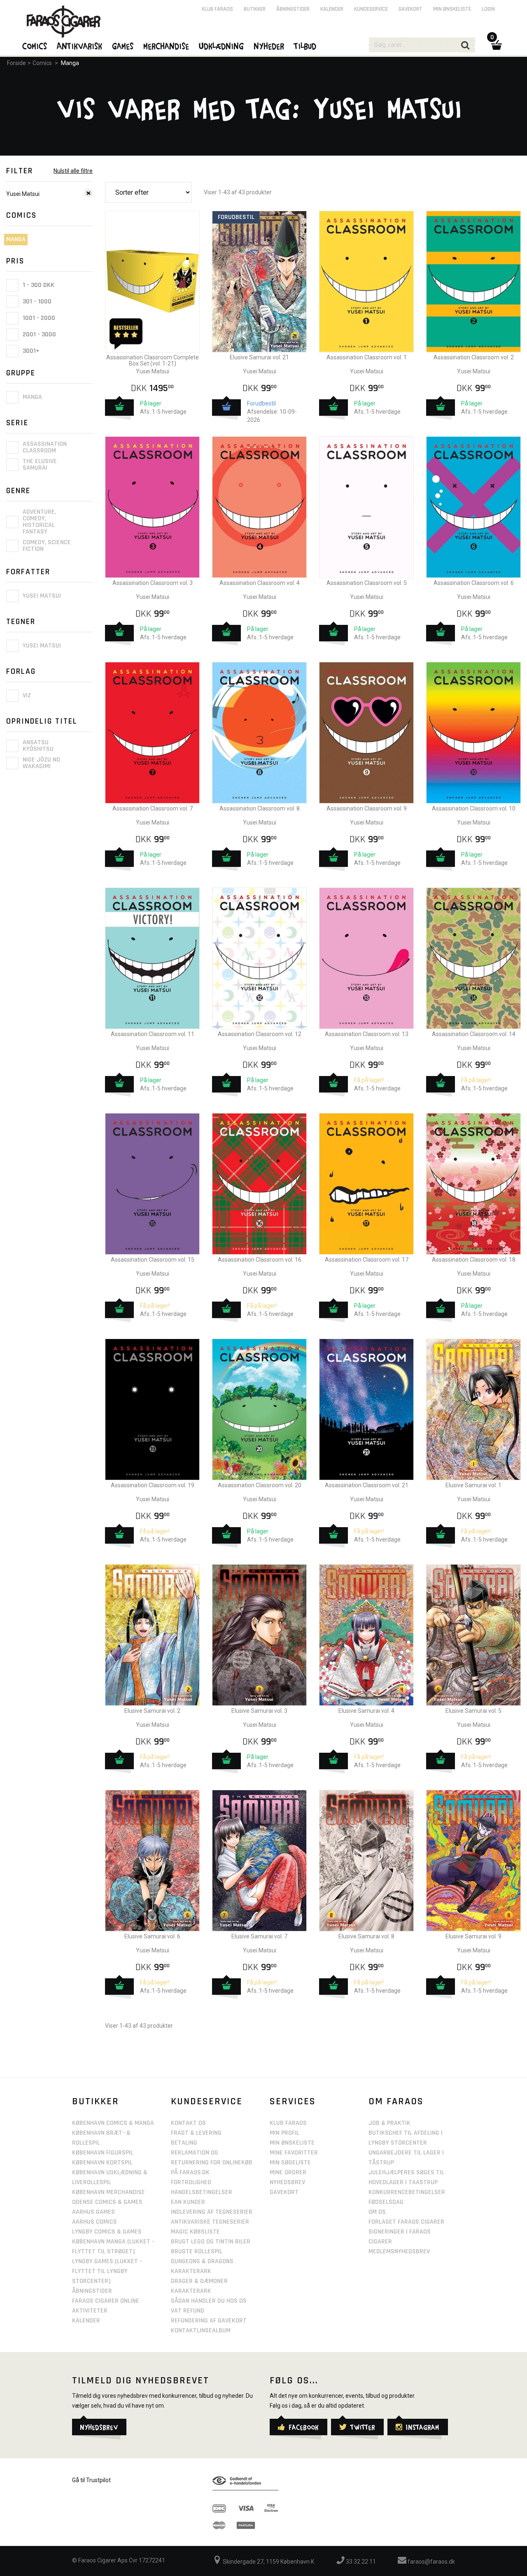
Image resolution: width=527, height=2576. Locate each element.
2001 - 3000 (38, 334)
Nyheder (269, 46)
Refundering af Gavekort (209, 2321)
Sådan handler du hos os (209, 2301)
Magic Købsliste (195, 2232)
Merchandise (167, 46)
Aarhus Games (93, 2212)
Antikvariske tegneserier (210, 2222)
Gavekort (410, 9)
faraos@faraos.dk (431, 2562)
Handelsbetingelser (202, 2192)
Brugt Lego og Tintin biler (211, 2242)
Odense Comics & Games (107, 2202)
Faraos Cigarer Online (106, 2301)
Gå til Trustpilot (91, 2480)
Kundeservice (371, 9)
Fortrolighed (191, 2182)
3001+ (30, 351)
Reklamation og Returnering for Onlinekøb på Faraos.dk (212, 2163)
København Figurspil (103, 2153)
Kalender (332, 9)
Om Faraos (396, 2101)
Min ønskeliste (452, 9)
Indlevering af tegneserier (212, 2212)
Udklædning (222, 46)
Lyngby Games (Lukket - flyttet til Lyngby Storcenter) (107, 2271)
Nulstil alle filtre (73, 171)
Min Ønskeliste (292, 2143)
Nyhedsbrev (287, 2182)
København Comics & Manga (113, 2123)
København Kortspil (102, 2163)
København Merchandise (108, 2192)
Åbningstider (293, 9)
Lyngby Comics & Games (107, 2232)
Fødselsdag (386, 2202)
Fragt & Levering (196, 2133)
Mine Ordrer (288, 2172)
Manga (70, 63)
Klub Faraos (217, 9)
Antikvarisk (80, 46)
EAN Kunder (188, 2202)
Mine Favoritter (294, 2153)
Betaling (184, 2143)
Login (488, 9)
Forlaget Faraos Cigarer (406, 2222)
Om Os (377, 2212)
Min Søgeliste (290, 2163)
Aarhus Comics (94, 2222)
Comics (42, 63)
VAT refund (188, 2311)
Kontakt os (188, 2123)
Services (293, 2101)
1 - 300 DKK (38, 285)
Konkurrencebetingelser (407, 2192)
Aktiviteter (90, 2311)
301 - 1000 (36, 302)
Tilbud (305, 46)
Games (123, 46)
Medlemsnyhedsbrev (399, 2251)
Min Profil (284, 2133)
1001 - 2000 (38, 318)
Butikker (255, 9)
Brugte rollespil (197, 2251)
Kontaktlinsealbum (201, 2330)
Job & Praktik (389, 2123)
